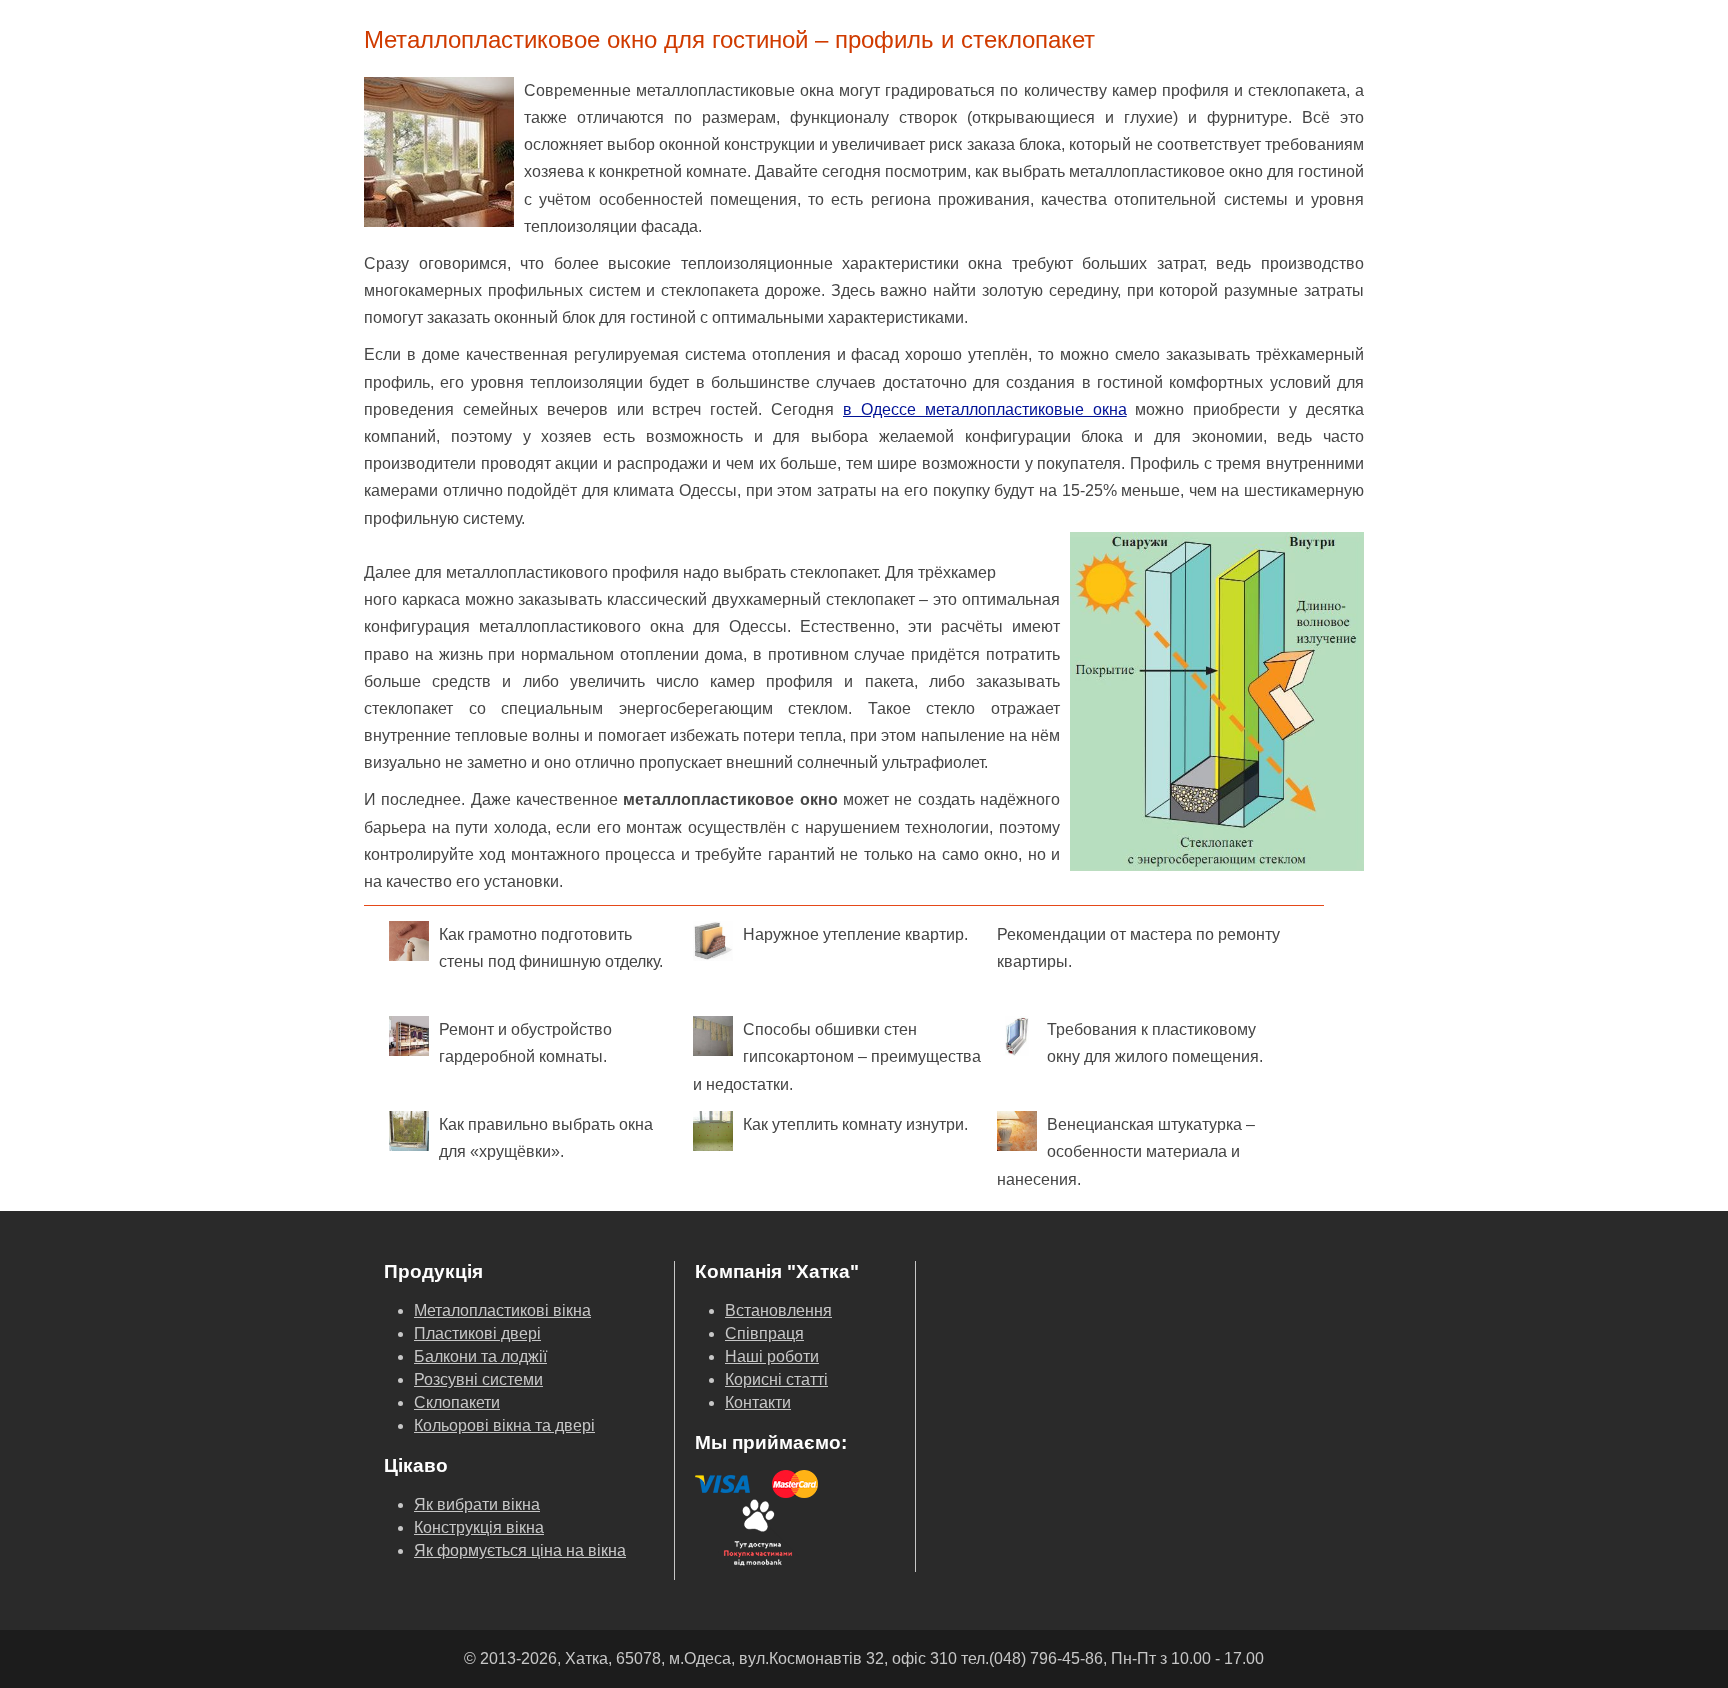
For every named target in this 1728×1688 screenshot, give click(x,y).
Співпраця (764, 1333)
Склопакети (457, 1402)
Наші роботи (772, 1356)
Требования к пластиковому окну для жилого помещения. (1155, 1043)
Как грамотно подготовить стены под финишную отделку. (551, 948)
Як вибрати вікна (477, 1504)
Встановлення (778, 1310)
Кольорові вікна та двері (504, 1425)
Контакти (758, 1402)
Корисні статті (776, 1379)
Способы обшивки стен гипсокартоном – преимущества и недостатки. (837, 1056)
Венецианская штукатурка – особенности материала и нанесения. (1126, 1151)
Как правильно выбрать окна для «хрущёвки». (546, 1138)
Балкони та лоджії (480, 1356)
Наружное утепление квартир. (855, 934)
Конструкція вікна (479, 1527)
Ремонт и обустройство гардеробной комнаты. (525, 1043)
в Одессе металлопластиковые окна (985, 409)
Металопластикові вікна (502, 1310)
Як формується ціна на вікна (520, 1550)
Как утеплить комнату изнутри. (855, 1124)
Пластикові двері (477, 1333)
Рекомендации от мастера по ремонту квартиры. (1138, 948)
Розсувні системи (478, 1379)
